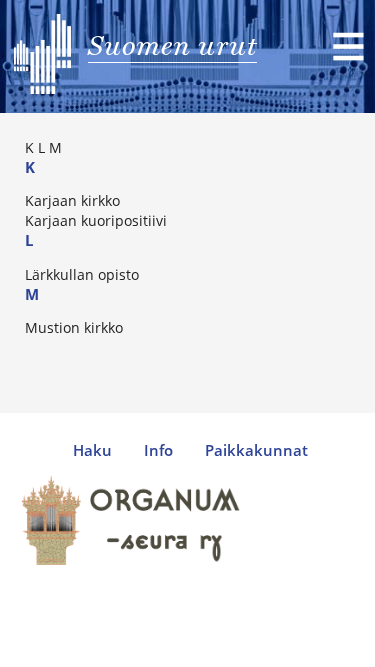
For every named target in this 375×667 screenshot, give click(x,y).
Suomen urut (172, 45)
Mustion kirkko (74, 327)
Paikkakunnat (256, 450)
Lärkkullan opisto (82, 274)
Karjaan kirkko (72, 200)
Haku (92, 450)
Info (158, 450)
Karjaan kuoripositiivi (96, 220)
